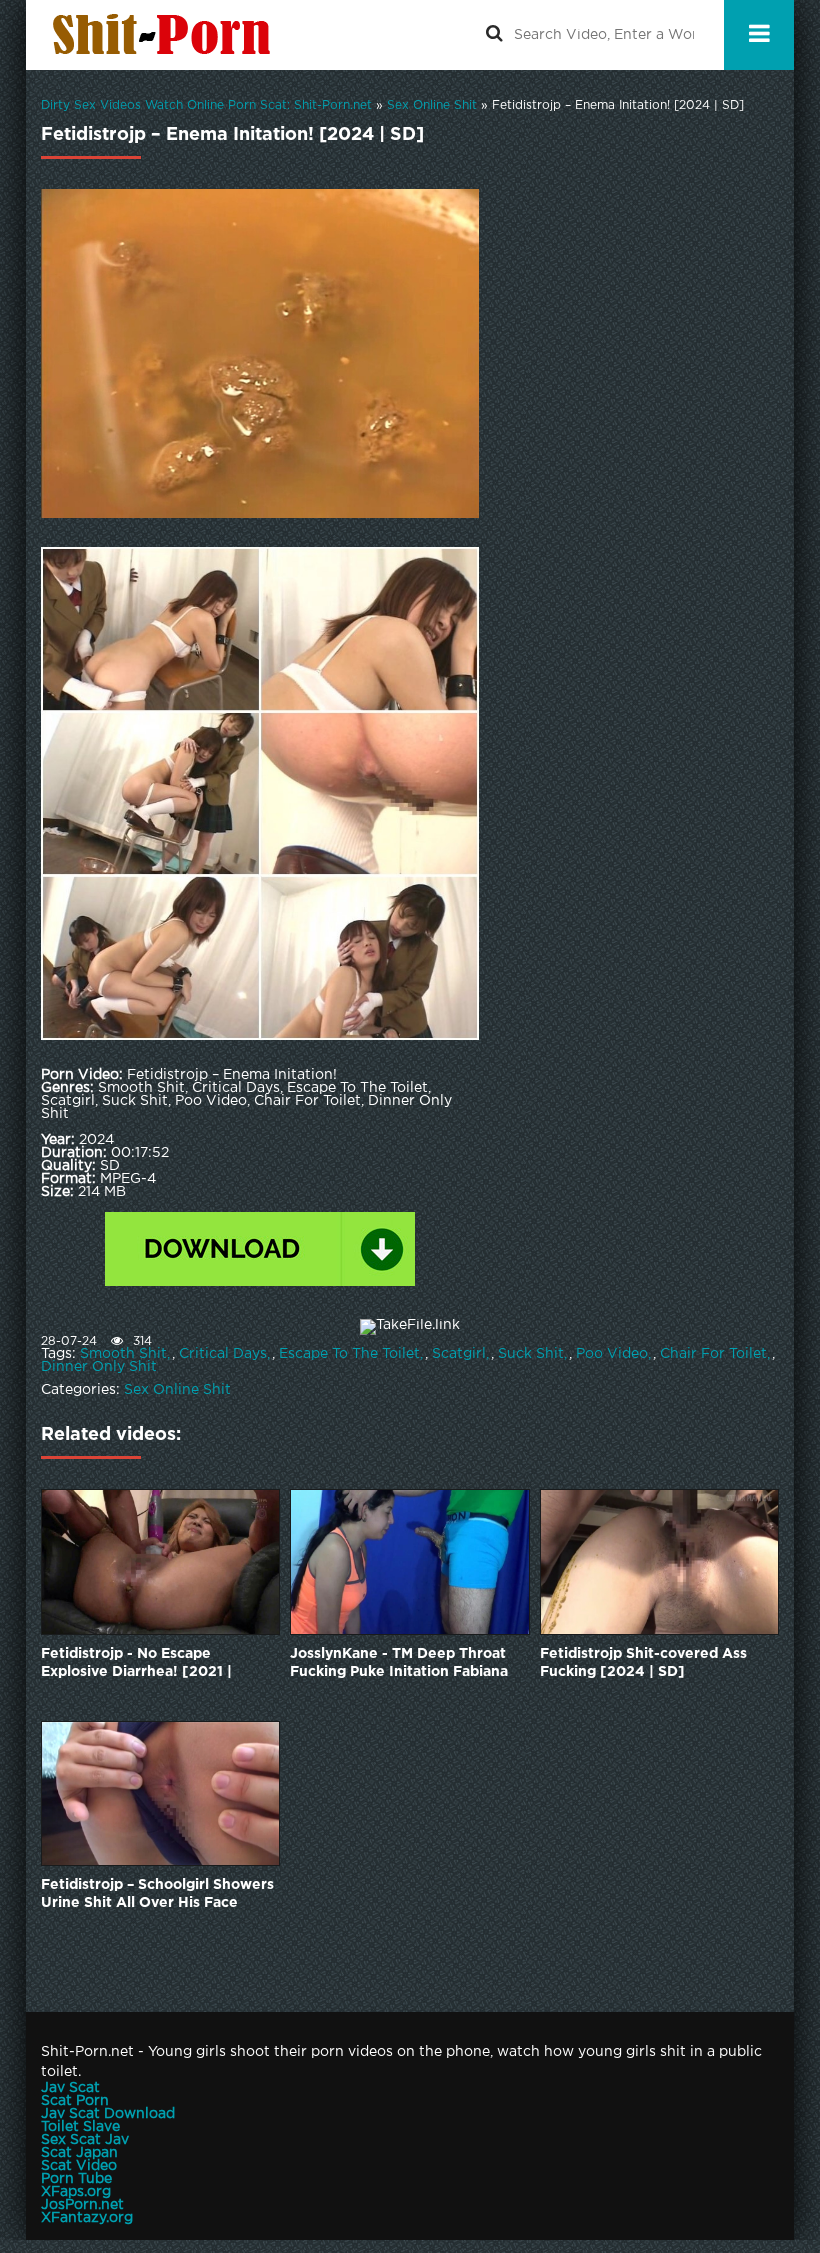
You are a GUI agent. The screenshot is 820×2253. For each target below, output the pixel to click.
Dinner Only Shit (99, 1367)
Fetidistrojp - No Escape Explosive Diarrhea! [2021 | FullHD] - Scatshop (136, 1664)
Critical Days (223, 1354)
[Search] (494, 35)
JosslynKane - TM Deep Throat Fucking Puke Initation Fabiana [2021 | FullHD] (399, 1664)
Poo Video (612, 1354)
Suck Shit (531, 1354)
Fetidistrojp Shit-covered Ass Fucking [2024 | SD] (643, 1663)
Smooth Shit (123, 1354)
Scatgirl (459, 1354)
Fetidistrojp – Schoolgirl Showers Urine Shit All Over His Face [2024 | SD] (157, 1895)
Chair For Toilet (713, 1354)
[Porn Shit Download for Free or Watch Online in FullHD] (166, 35)
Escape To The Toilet (349, 1354)
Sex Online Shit (177, 1390)
